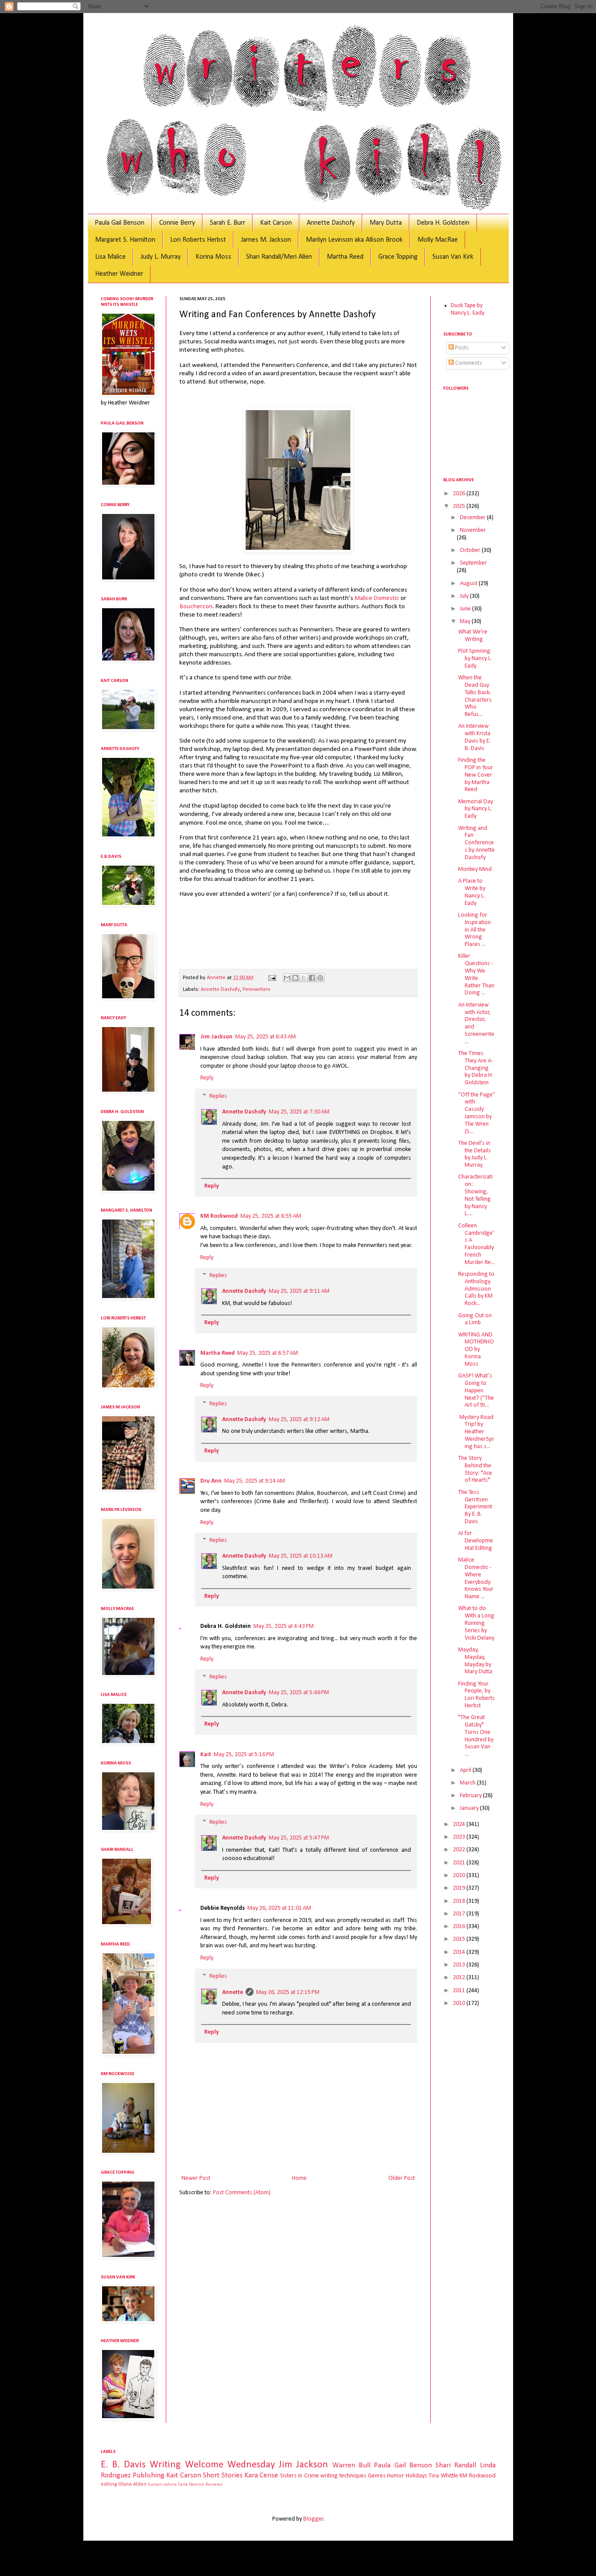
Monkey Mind (475, 869)
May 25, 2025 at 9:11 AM (299, 1291)
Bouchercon (196, 606)
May (466, 622)
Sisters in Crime (300, 2476)
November (473, 530)
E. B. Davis (123, 2465)
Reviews (214, 2485)
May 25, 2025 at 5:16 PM (244, 1755)
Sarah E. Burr (228, 223)
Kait (206, 1755)
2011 (460, 1991)
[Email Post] (272, 978)
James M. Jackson (266, 240)
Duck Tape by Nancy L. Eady (468, 309)
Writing (165, 2465)
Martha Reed (345, 257)
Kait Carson (276, 223)
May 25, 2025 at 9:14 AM (255, 1481)
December (473, 518)
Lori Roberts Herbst (198, 240)
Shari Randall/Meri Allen (279, 257)
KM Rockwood (219, 1216)
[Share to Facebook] (312, 978)
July (465, 596)
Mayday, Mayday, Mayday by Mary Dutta (475, 1661)
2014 (460, 1952)
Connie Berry (177, 223)
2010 (460, 2003)
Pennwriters (257, 990)
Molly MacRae (438, 240)
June (466, 609)
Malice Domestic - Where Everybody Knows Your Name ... (476, 1578)
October (471, 550)
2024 (460, 1824)
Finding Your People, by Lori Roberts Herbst (476, 1695)
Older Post (402, 2178)
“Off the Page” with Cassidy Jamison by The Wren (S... (477, 1113)
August (469, 584)
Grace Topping (398, 257)
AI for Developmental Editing (476, 1541)
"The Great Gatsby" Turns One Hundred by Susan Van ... (476, 1736)
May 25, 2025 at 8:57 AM (268, 1353)
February (471, 1796)
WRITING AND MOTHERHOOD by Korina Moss (476, 1350)
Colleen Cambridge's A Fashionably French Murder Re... (476, 1244)
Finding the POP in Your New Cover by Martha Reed (476, 775)
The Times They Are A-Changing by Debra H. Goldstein (476, 1068)
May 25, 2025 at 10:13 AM (301, 1556)
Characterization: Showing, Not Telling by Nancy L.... (475, 1195)
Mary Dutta (386, 223)
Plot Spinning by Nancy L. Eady (475, 659)
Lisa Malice (110, 257)
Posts (461, 348)
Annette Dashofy (331, 223)
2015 (460, 1939)
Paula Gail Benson (120, 223)
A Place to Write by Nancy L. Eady (472, 892)
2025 (460, 506)
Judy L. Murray (161, 257)
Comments (468, 363)
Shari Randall (456, 2465)
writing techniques (343, 2476)
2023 (460, 1837)
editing (109, 2484)
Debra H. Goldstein (443, 223)
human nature (162, 2485)
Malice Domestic (377, 598)
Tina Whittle (443, 2476)
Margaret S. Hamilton (125, 240)
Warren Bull (351, 2465)
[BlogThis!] (295, 978)
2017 (460, 1914)
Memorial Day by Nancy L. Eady (476, 809)
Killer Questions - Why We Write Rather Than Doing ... (476, 975)
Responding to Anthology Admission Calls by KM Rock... (476, 1289)
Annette (233, 1992)
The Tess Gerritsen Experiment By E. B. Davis (475, 1507)
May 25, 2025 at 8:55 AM (271, 1216)
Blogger (313, 2519)
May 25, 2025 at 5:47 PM (299, 1838)
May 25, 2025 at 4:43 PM (284, 1626)
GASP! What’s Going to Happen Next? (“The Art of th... (476, 1391)
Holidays (416, 2476)
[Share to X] (304, 978)
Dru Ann (211, 1481)
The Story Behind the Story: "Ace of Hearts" (475, 1469)
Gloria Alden (132, 2484)
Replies (218, 1096)
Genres (377, 2476)
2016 (460, 1927)
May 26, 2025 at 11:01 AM (279, 1908)
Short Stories (223, 2475)
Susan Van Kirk (453, 257)
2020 (460, 1875)
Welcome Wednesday (230, 2465)
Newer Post (196, 2178)
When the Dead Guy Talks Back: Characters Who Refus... (475, 696)
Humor (396, 2476)
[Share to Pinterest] (320, 978)
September (473, 563)
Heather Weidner (119, 274)
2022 (460, 1850)
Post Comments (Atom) (242, 2193)
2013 (460, 1965)
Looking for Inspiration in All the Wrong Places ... (474, 930)
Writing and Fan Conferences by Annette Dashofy (476, 843)
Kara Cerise (261, 2475)
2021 (460, 1863)
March (468, 1783)
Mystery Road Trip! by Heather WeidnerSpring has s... (476, 1432)
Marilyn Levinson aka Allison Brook (354, 240)
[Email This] (287, 978)
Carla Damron (191, 2485)
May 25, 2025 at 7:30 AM (299, 1112)
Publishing (149, 2475)
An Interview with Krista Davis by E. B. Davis (474, 737)
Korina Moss (213, 257)
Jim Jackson (216, 1037)
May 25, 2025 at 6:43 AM (265, 1037)
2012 (460, 1978)
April (466, 1770)
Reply (207, 1078)
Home (299, 2178)
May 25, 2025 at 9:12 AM (299, 1420)
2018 (460, 1901)
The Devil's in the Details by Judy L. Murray (474, 1154)
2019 (460, 1888)
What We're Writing (473, 636)
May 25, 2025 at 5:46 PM (299, 1693)
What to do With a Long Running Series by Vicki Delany (476, 1623)
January (470, 1808)
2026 (460, 494)
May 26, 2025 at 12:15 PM (288, 1992)
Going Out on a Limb (475, 1319)
